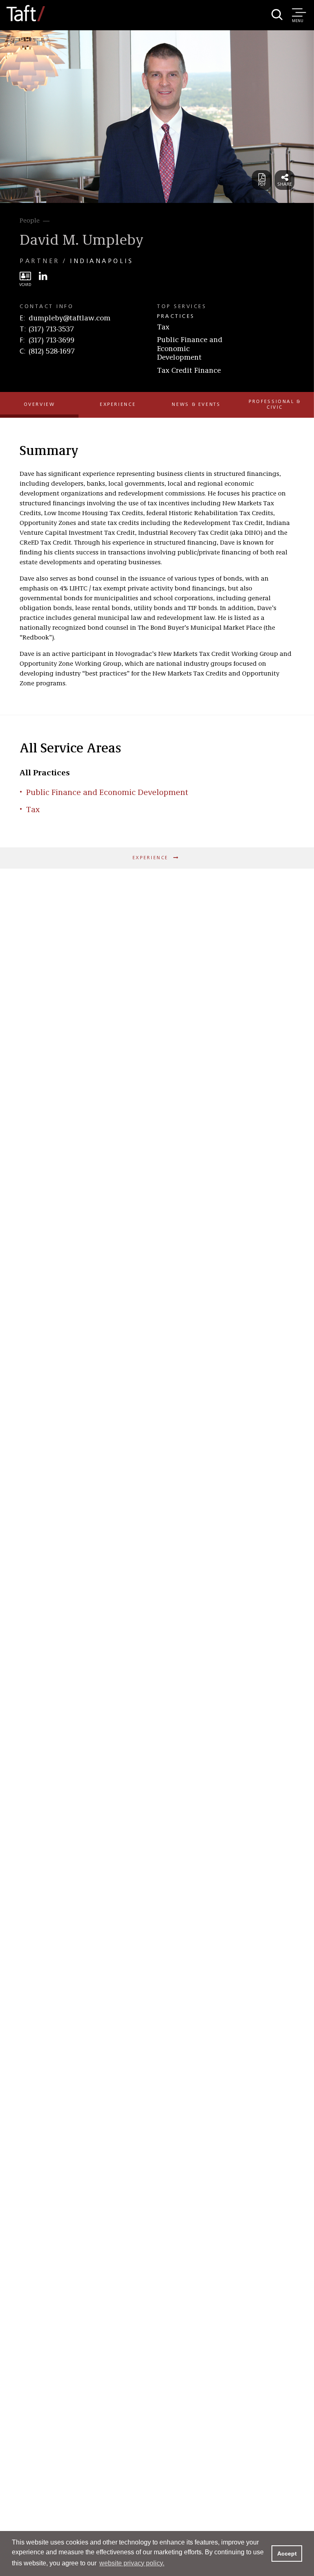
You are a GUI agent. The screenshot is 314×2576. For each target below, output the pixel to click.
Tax (163, 327)
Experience (118, 405)
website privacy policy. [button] (132, 2563)
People (30, 221)
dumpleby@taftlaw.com (70, 318)
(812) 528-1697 (52, 351)
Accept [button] (287, 2553)
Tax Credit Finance (189, 371)
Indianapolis (102, 261)
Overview (39, 405)
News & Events (196, 405)
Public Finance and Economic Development (190, 349)
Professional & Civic (275, 404)
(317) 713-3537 (51, 329)
